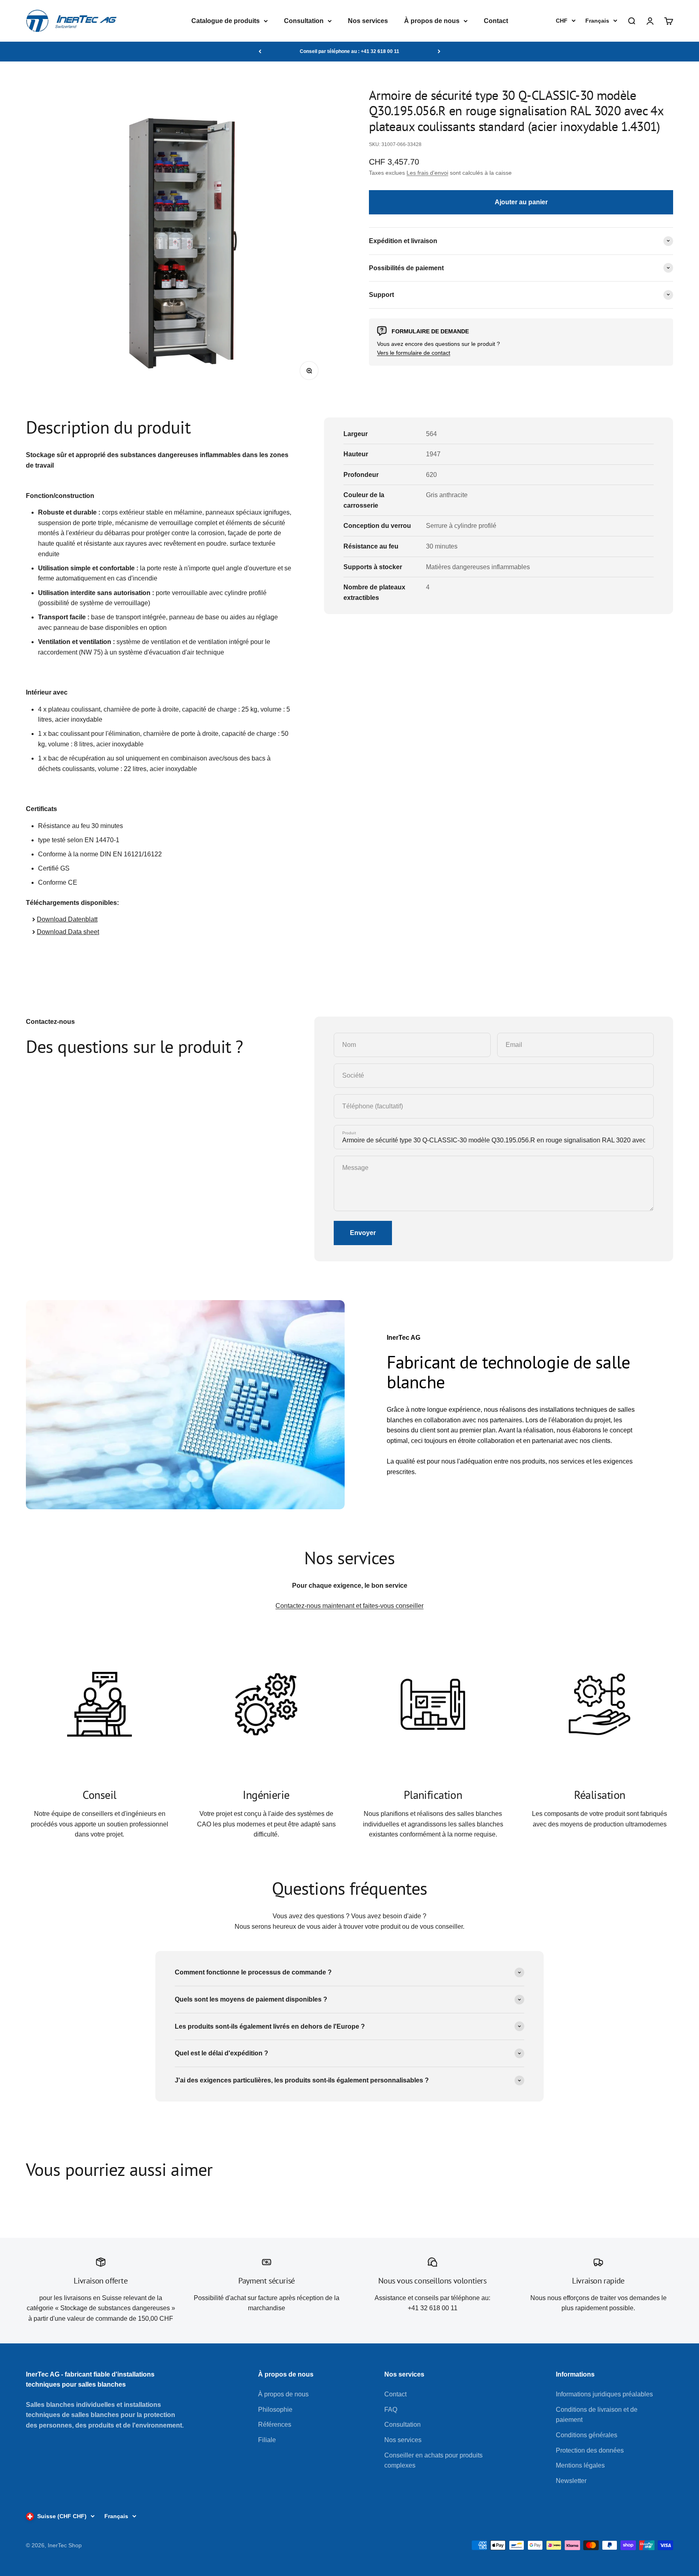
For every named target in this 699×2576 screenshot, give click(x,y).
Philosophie (275, 2410)
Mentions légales (580, 2465)
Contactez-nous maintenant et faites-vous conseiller (349, 1606)
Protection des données (590, 2450)
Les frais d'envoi (427, 172)
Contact (496, 21)
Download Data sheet (68, 932)
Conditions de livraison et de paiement (597, 2415)
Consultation (304, 21)
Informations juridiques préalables (604, 2394)
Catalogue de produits (226, 21)
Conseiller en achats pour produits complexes (433, 2461)
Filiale (267, 2440)
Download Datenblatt (67, 919)
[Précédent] (260, 51)
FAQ (391, 2410)
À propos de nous (432, 21)
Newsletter (571, 2481)
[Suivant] (439, 51)
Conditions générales (587, 2435)
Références (275, 2425)
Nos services (368, 21)
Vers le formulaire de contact (414, 353)
